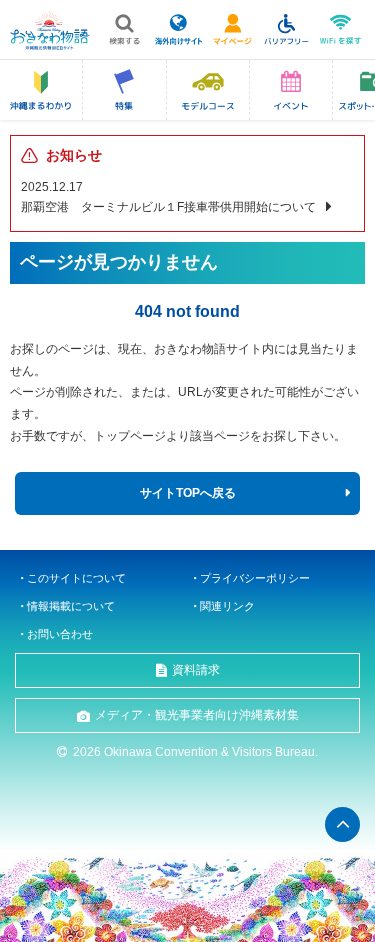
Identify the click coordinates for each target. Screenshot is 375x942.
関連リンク (227, 606)
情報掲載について (71, 606)
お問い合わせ (60, 634)
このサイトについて (76, 578)
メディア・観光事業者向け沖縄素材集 (197, 715)
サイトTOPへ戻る (188, 493)
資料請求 (196, 670)
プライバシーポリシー (255, 578)
